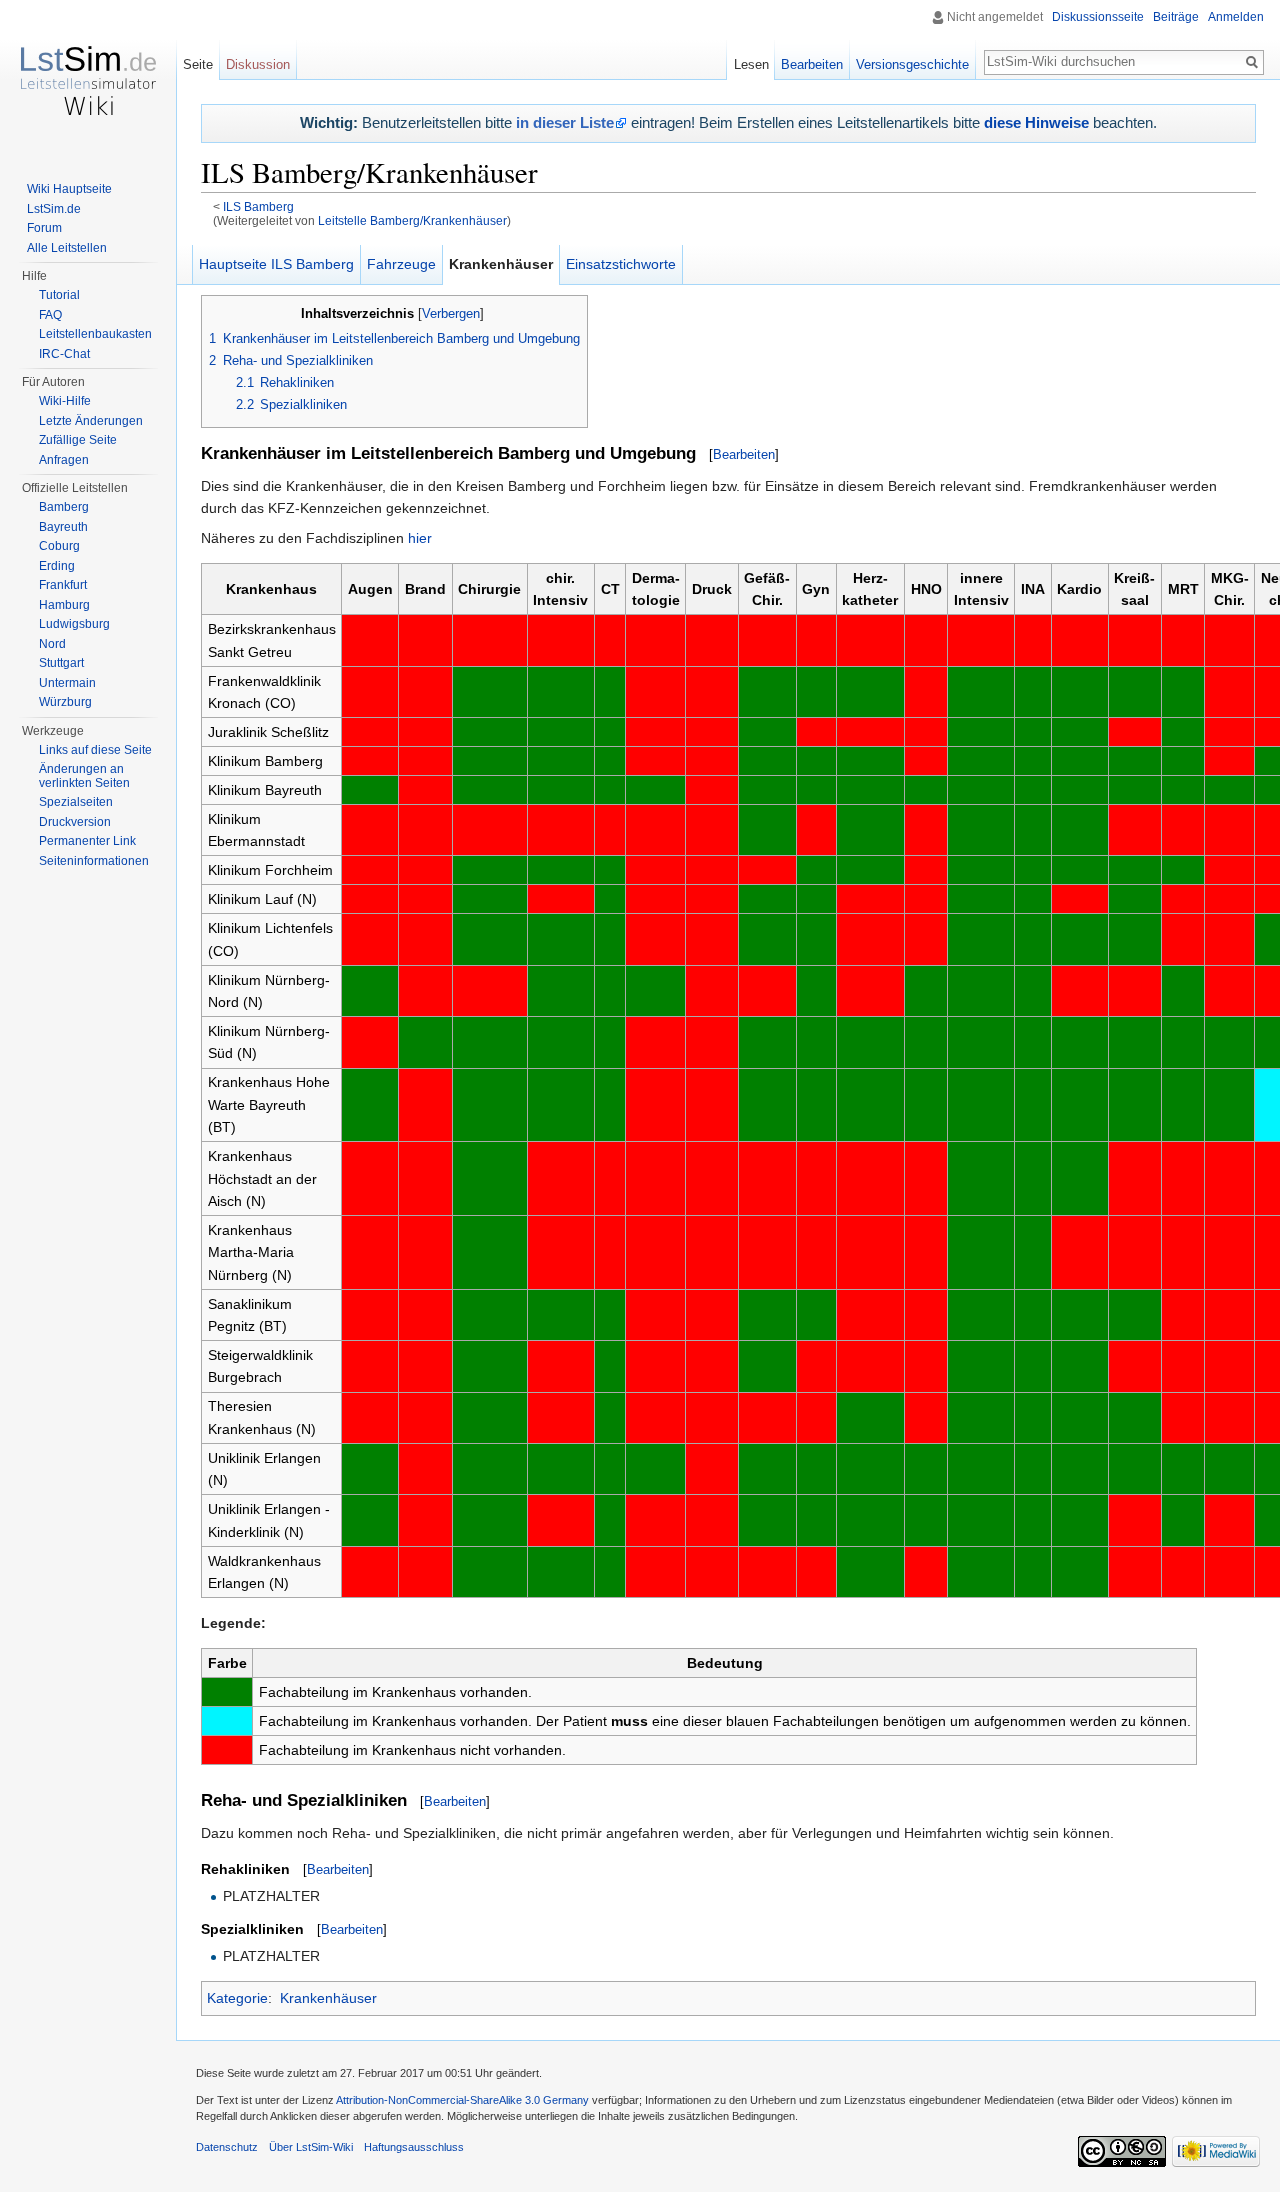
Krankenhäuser (328, 1998)
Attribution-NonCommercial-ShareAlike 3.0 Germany (462, 2100)
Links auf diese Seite (95, 750)
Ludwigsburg (74, 624)
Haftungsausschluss (414, 2147)
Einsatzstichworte (621, 264)
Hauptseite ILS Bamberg (276, 264)
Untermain (67, 683)
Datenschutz (227, 2147)
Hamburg (64, 605)
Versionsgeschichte (912, 64)
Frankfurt (63, 585)
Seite (198, 64)
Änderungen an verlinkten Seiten (84, 776)
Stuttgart (61, 663)
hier (420, 538)
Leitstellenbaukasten (95, 334)
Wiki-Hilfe (65, 401)
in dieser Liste (565, 122)
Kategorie (237, 1998)
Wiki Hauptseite (69, 189)
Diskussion (258, 64)
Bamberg (64, 507)
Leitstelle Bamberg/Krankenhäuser (412, 220)
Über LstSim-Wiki (311, 2147)
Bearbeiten (744, 454)
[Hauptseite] (88, 80)
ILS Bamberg (258, 206)
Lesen (751, 64)
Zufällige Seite (78, 440)
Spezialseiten (76, 802)
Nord (52, 644)
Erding (57, 566)
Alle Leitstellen (67, 248)
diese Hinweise (1036, 122)
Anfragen (64, 460)
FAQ (50, 315)
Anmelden (1236, 17)
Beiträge (1176, 17)
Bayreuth (63, 527)
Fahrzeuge (401, 264)
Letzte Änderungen (91, 421)
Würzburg (65, 702)
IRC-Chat (64, 354)
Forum (44, 228)
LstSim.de (54, 209)
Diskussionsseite (1098, 17)
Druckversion (75, 822)
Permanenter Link (87, 841)
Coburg (59, 546)
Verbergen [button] (451, 314)
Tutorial (59, 295)
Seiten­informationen (94, 861)
